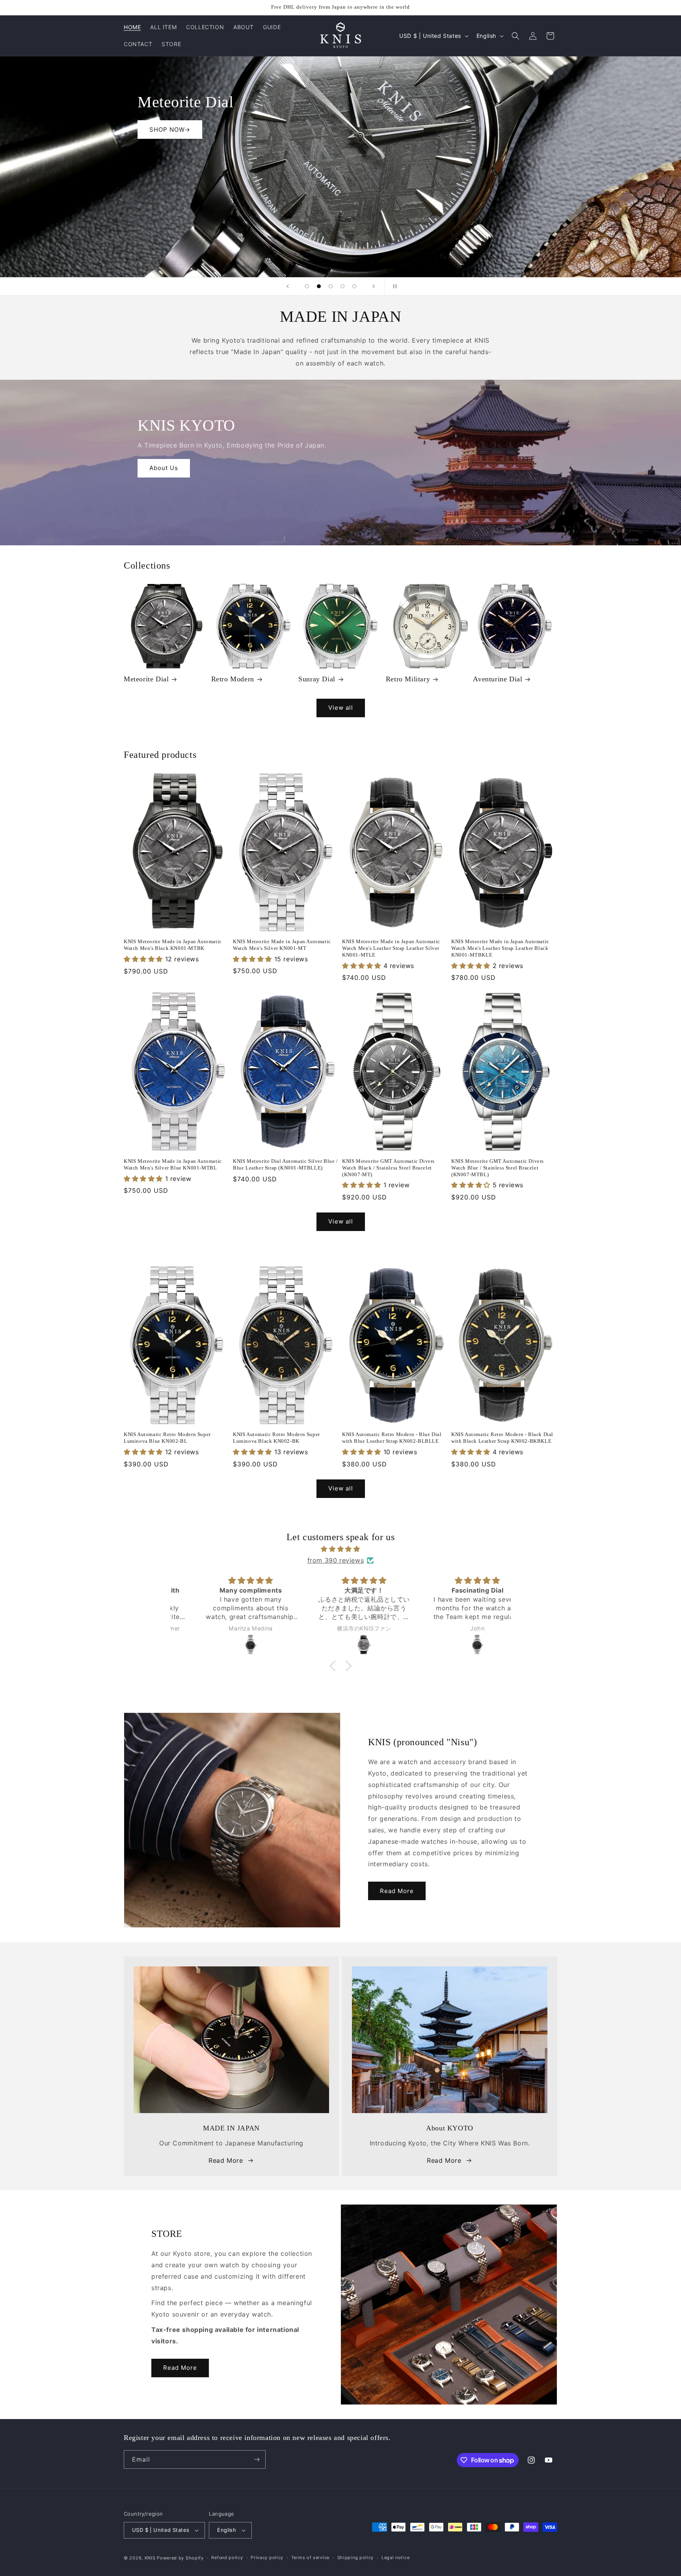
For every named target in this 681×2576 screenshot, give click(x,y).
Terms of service (310, 2557)
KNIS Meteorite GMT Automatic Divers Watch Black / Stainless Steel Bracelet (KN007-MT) (388, 1168)
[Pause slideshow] (393, 286)
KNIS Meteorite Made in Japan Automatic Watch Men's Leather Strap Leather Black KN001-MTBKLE (500, 948)
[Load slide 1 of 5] (307, 286)
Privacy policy (267, 2557)
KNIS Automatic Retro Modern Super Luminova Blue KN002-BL (167, 1438)
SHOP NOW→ (511, 232)
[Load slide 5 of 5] (354, 286)
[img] (340, 1549)
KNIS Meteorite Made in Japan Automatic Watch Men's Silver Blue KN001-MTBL (173, 1164)
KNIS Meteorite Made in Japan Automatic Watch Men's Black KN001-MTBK (173, 945)
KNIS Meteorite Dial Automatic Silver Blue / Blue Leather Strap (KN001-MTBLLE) (286, 1164)
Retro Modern (233, 679)
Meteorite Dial (146, 679)
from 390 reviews (336, 1560)
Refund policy (227, 2557)
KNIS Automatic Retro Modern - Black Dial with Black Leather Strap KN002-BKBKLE (502, 1438)
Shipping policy (356, 2557)
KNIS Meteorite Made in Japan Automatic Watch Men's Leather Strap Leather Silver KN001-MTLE (391, 948)
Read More (397, 1891)
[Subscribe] (257, 2459)
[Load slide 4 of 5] (342, 286)
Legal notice (395, 2557)
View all (341, 708)
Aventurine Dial (498, 679)
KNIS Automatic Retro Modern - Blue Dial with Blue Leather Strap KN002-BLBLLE (392, 1438)
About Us (164, 468)
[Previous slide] (288, 286)
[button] (515, 36)
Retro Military (408, 679)
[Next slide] (374, 286)
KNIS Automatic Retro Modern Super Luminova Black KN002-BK (276, 1438)
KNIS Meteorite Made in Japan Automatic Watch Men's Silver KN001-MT (282, 945)
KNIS (150, 2558)
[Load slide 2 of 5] (319, 286)
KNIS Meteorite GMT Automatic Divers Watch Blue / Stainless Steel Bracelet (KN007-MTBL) (498, 1168)
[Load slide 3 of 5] (331, 286)
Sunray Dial (317, 679)
